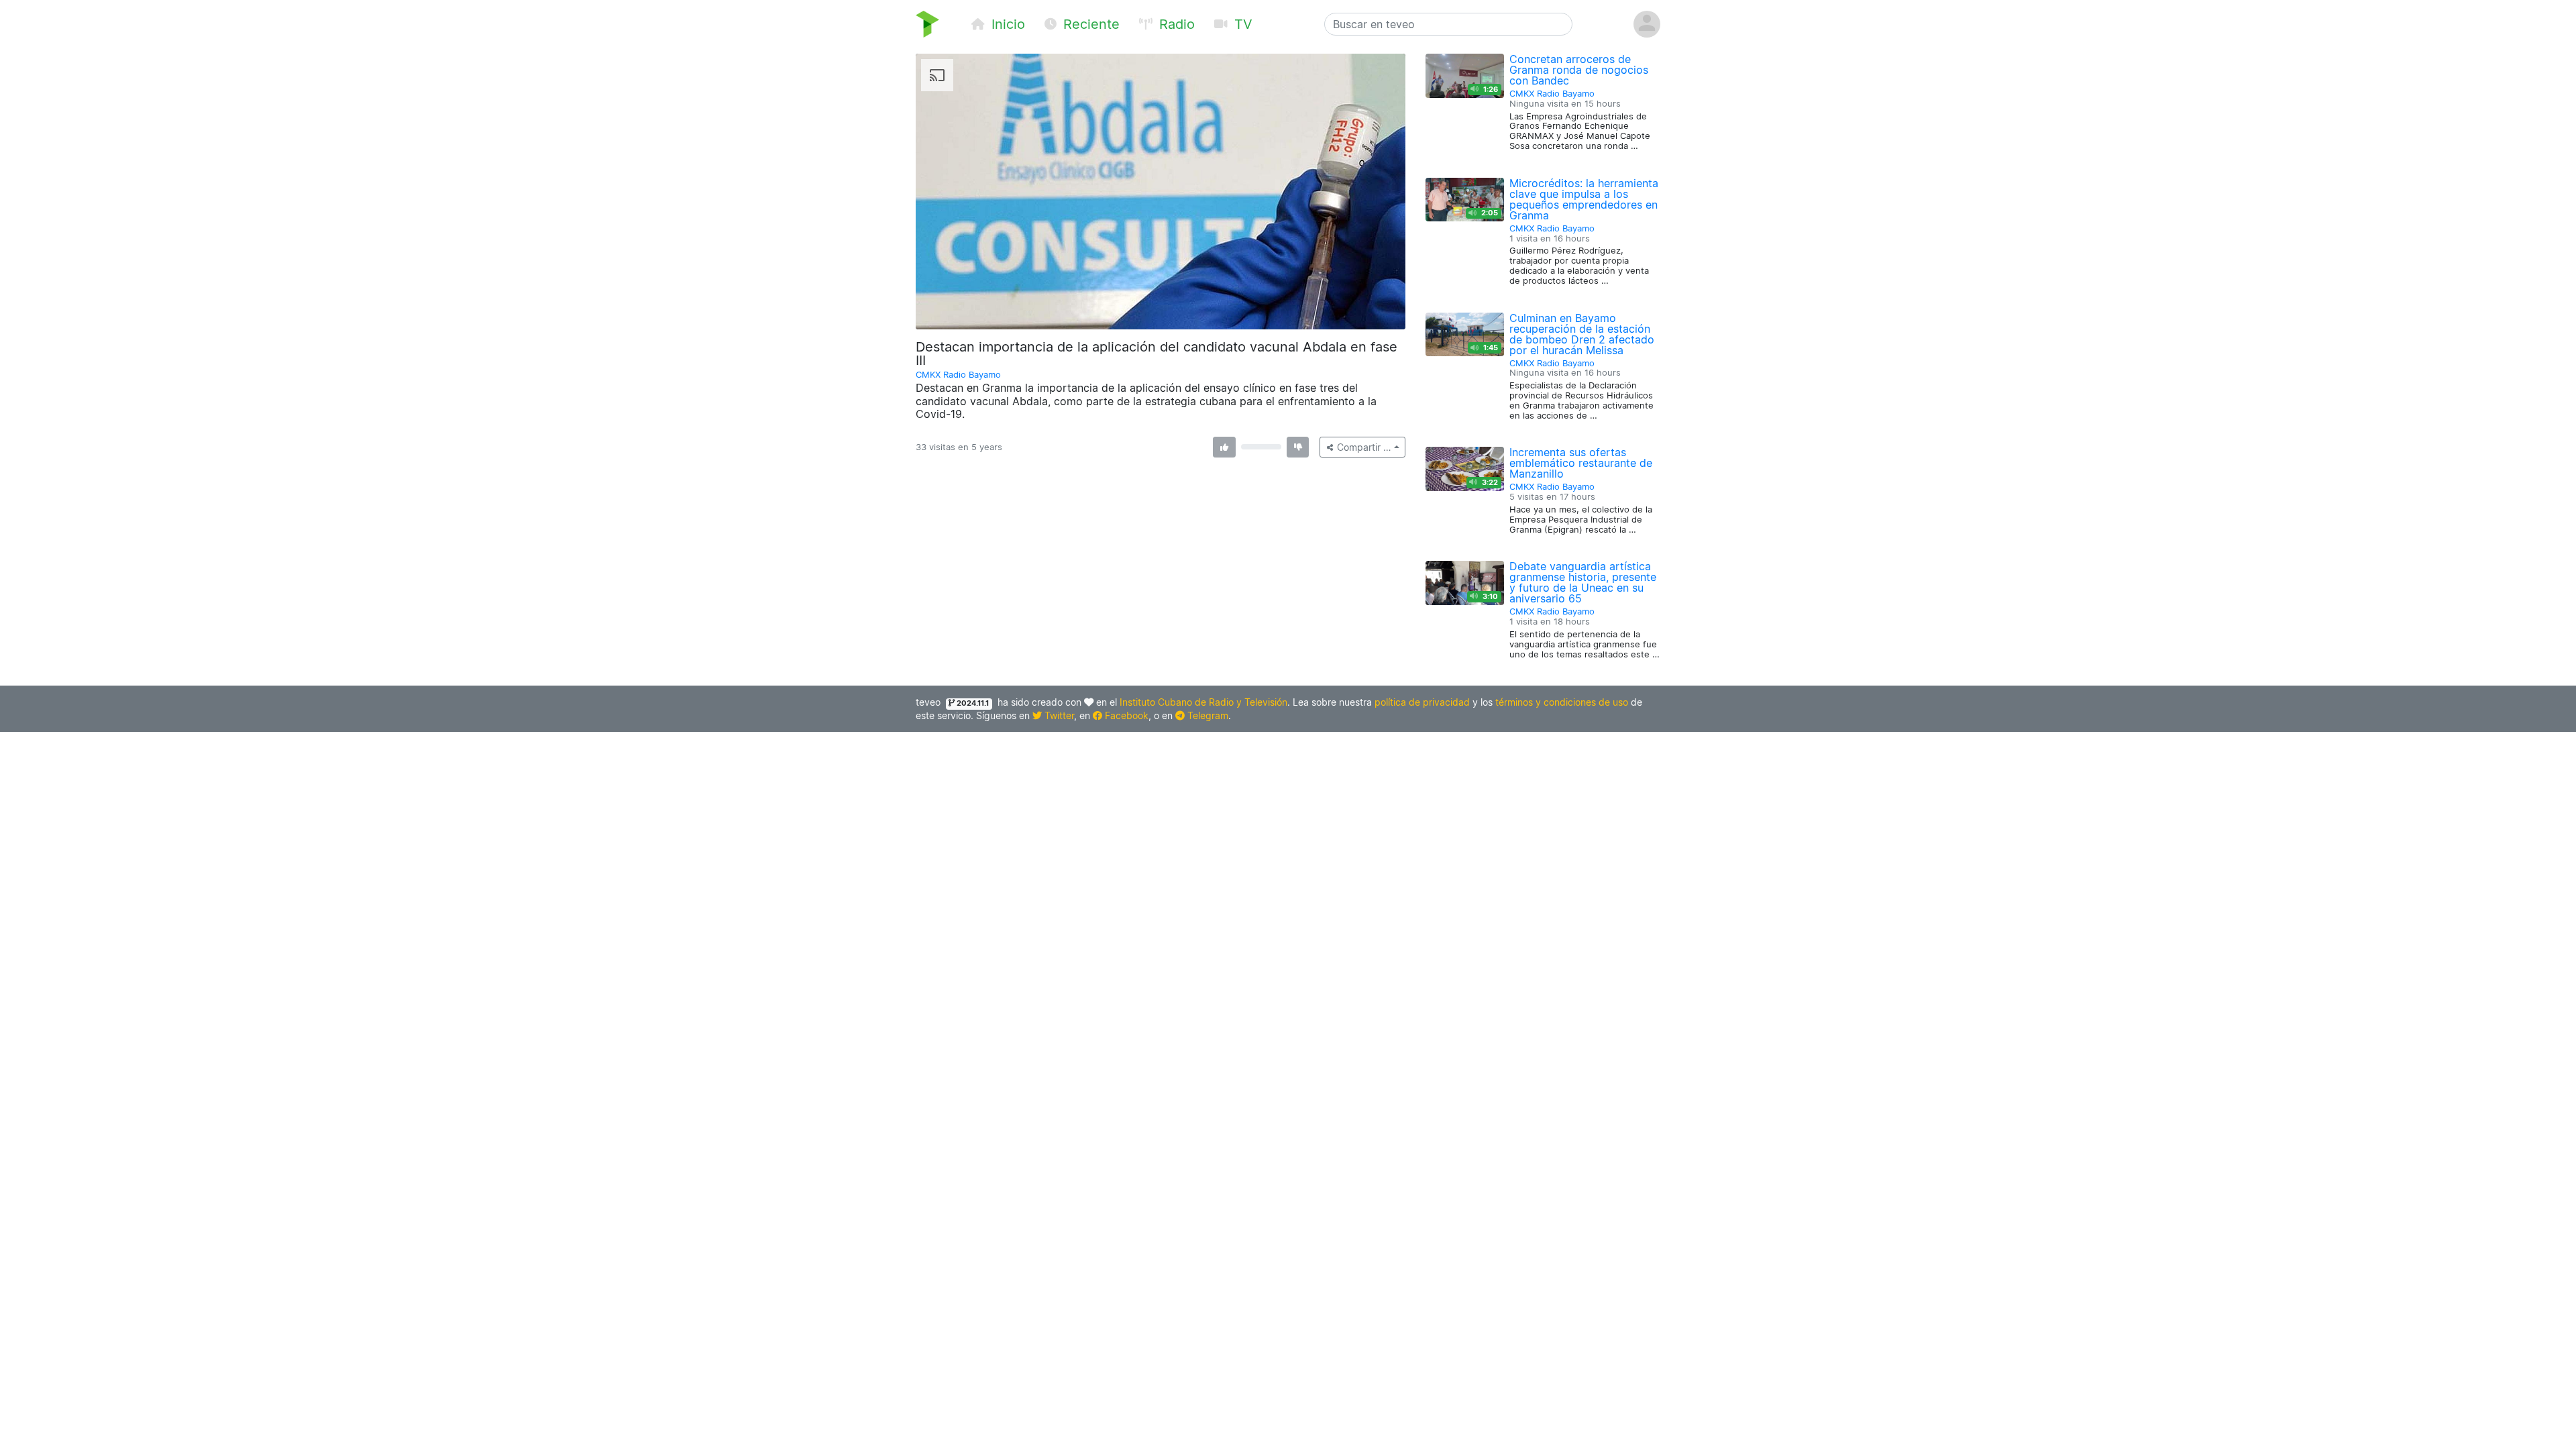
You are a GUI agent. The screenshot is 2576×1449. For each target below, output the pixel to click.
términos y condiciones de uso (1562, 702)
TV (1241, 24)
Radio (1175, 24)
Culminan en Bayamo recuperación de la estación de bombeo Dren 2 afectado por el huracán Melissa (1582, 334)
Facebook (1125, 715)
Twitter (1058, 715)
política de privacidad (1422, 702)
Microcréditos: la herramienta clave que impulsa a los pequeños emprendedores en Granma (1584, 199)
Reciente (1089, 24)
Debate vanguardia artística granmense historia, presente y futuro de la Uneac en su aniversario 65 (1583, 582)
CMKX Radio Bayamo (958, 375)
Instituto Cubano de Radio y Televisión (1203, 702)
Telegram (1206, 715)
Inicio (1006, 24)
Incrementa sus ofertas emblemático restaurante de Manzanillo (1581, 463)
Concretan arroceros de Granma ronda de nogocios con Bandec (1579, 70)
